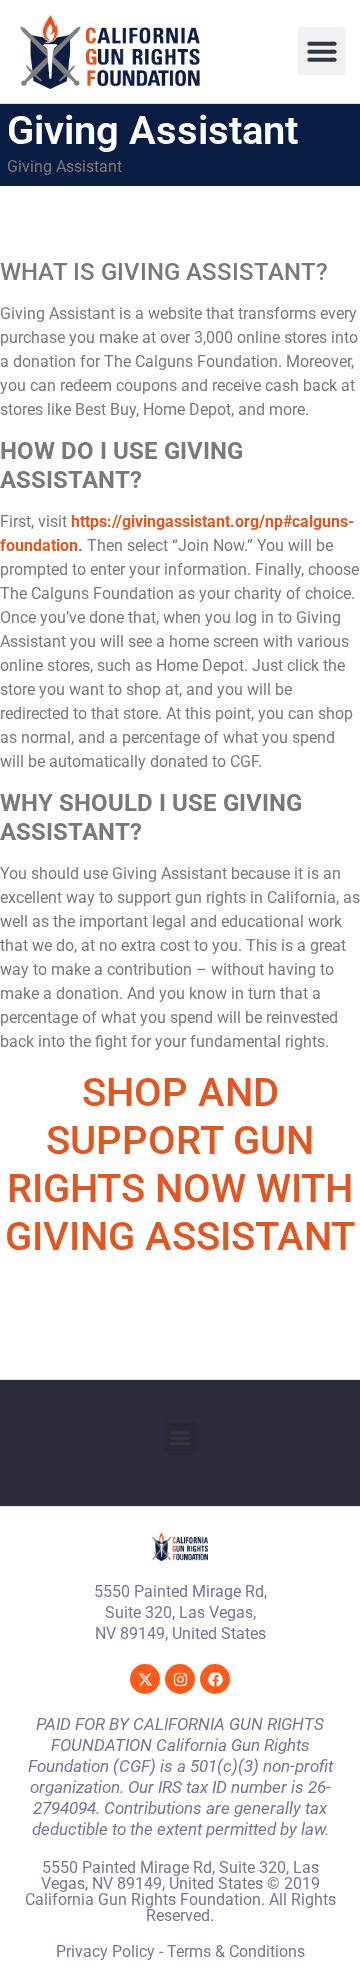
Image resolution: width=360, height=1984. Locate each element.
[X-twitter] (145, 1679)
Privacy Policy (105, 1951)
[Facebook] (215, 1679)
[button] (322, 51)
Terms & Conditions (236, 1951)
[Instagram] (180, 1679)
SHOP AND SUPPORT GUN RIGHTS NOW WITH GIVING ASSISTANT (180, 1164)
